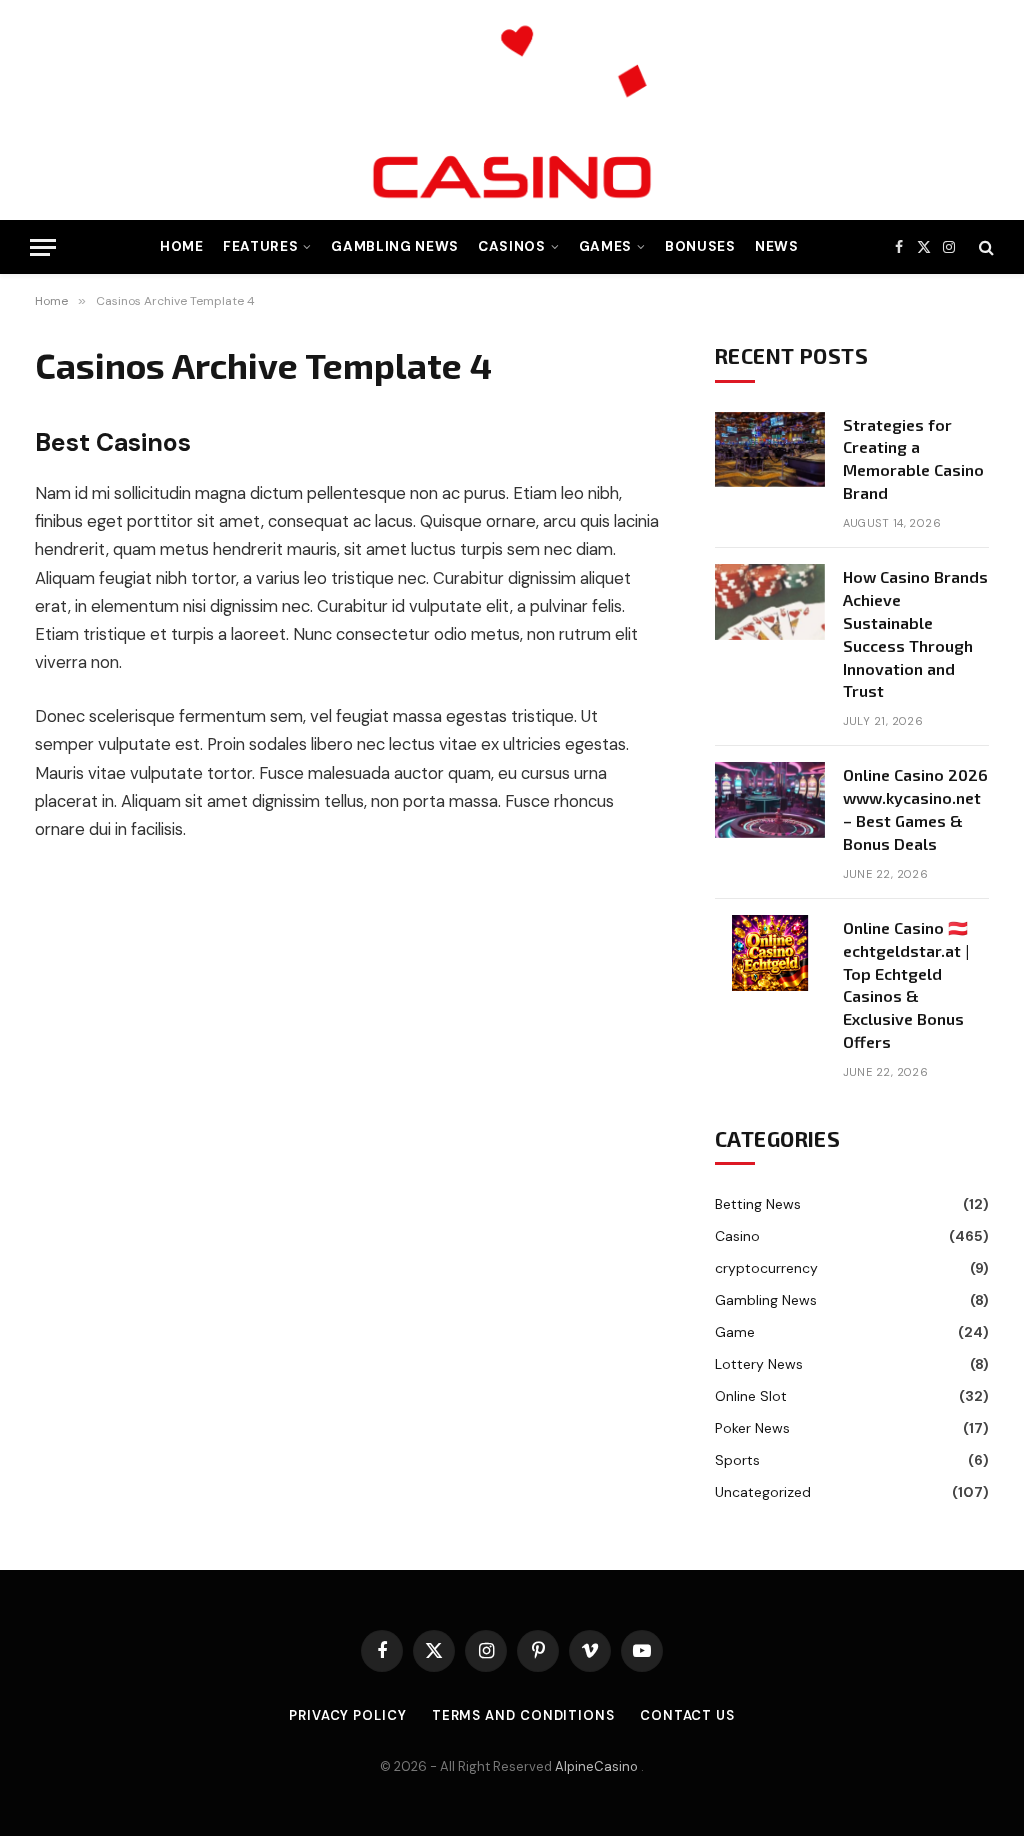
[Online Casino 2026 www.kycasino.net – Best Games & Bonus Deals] (770, 800)
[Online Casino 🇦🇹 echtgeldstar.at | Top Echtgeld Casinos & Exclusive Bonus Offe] (770, 953)
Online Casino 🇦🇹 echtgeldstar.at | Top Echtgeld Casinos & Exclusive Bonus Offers (906, 984)
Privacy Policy (348, 1715)
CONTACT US (687, 1715)
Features (260, 246)
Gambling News (395, 246)
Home (182, 246)
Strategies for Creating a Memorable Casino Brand (913, 459)
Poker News (752, 1428)
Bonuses (700, 246)
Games (605, 246)
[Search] (984, 247)
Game (735, 1332)
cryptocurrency (766, 1268)
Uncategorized (763, 1492)
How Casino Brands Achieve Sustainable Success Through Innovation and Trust (915, 633)
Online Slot (751, 1396)
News (777, 246)
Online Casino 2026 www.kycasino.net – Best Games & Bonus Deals (915, 809)
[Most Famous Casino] (512, 110)
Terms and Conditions (523, 1715)
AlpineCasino (598, 1766)
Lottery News (759, 1364)
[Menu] (43, 247)
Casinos (512, 246)
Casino (737, 1236)
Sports (737, 1460)
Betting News (758, 1204)
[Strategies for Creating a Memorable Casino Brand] (770, 450)
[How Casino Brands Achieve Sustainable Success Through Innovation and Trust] (770, 602)
